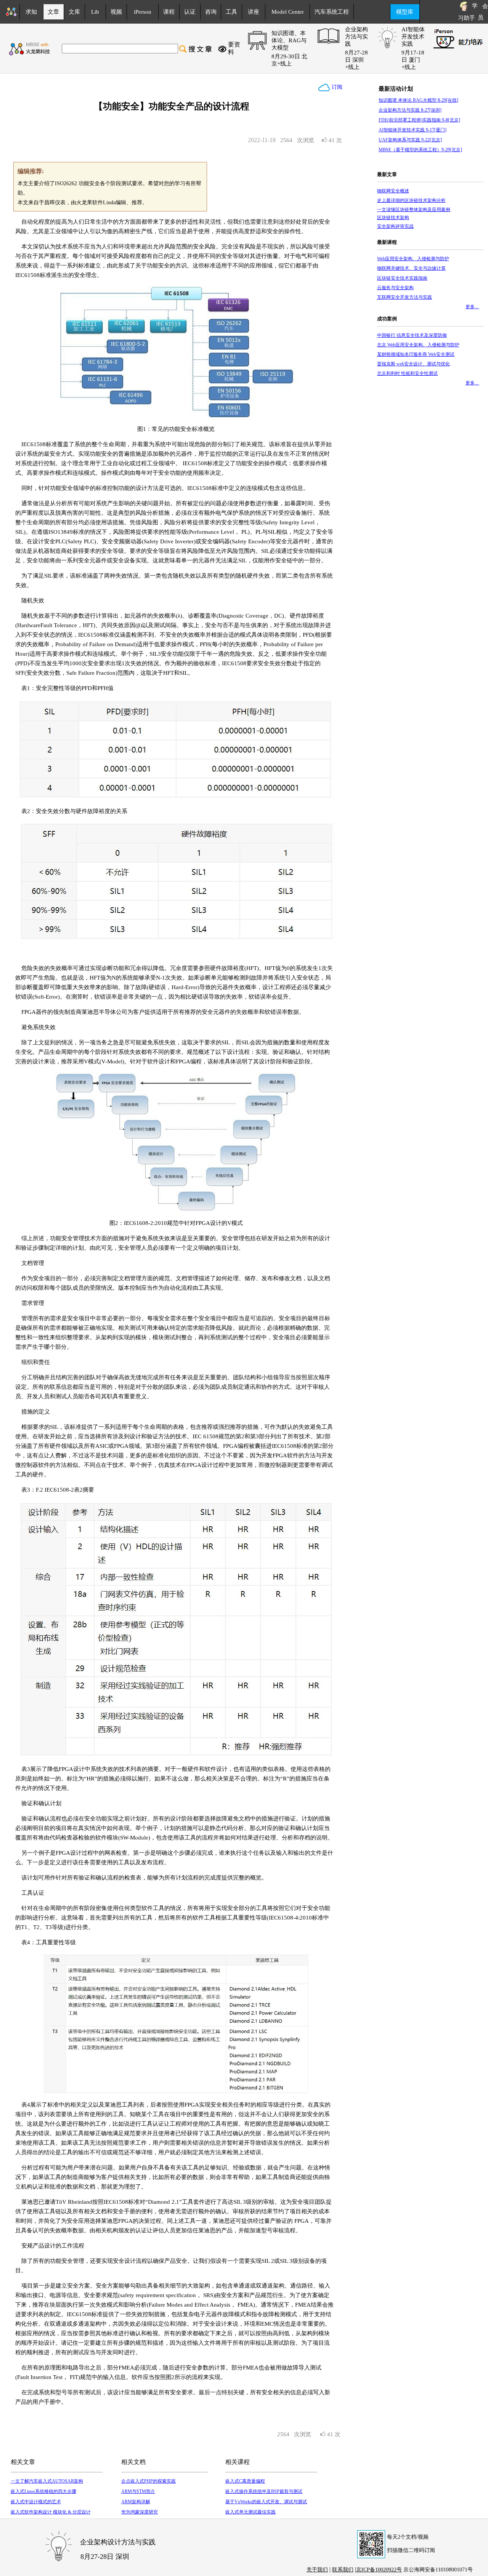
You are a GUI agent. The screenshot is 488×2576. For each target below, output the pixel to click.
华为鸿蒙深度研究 (140, 2512)
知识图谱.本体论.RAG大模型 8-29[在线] (418, 100)
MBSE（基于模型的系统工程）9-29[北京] (420, 150)
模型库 (405, 12)
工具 (231, 12)
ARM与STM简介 (138, 2491)
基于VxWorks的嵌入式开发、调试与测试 (266, 2502)
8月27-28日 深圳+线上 (356, 60)
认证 (190, 12)
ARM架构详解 (136, 2502)
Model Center (288, 12)
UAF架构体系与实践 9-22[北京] (410, 140)
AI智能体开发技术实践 (413, 37)
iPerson (143, 12)
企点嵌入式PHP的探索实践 (148, 2481)
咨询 (211, 12)
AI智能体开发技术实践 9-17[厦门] (413, 130)
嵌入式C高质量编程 (245, 2481)
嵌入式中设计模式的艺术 (36, 2502)
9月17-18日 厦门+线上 (413, 60)
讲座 (254, 12)
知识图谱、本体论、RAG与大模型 (289, 40)
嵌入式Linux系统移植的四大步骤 (43, 2491)
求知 (31, 12)
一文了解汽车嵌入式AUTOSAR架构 (47, 2481)
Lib (95, 12)
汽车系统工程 (332, 12)
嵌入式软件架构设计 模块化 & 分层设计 (51, 2512)
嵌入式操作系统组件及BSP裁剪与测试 (264, 2491)
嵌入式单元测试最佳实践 (250, 2512)
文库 (74, 12)
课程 (169, 12)
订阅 (336, 87)
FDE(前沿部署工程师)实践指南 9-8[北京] (419, 120)
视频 (116, 12)
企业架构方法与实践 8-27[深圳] (410, 110)
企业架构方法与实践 (356, 37)
